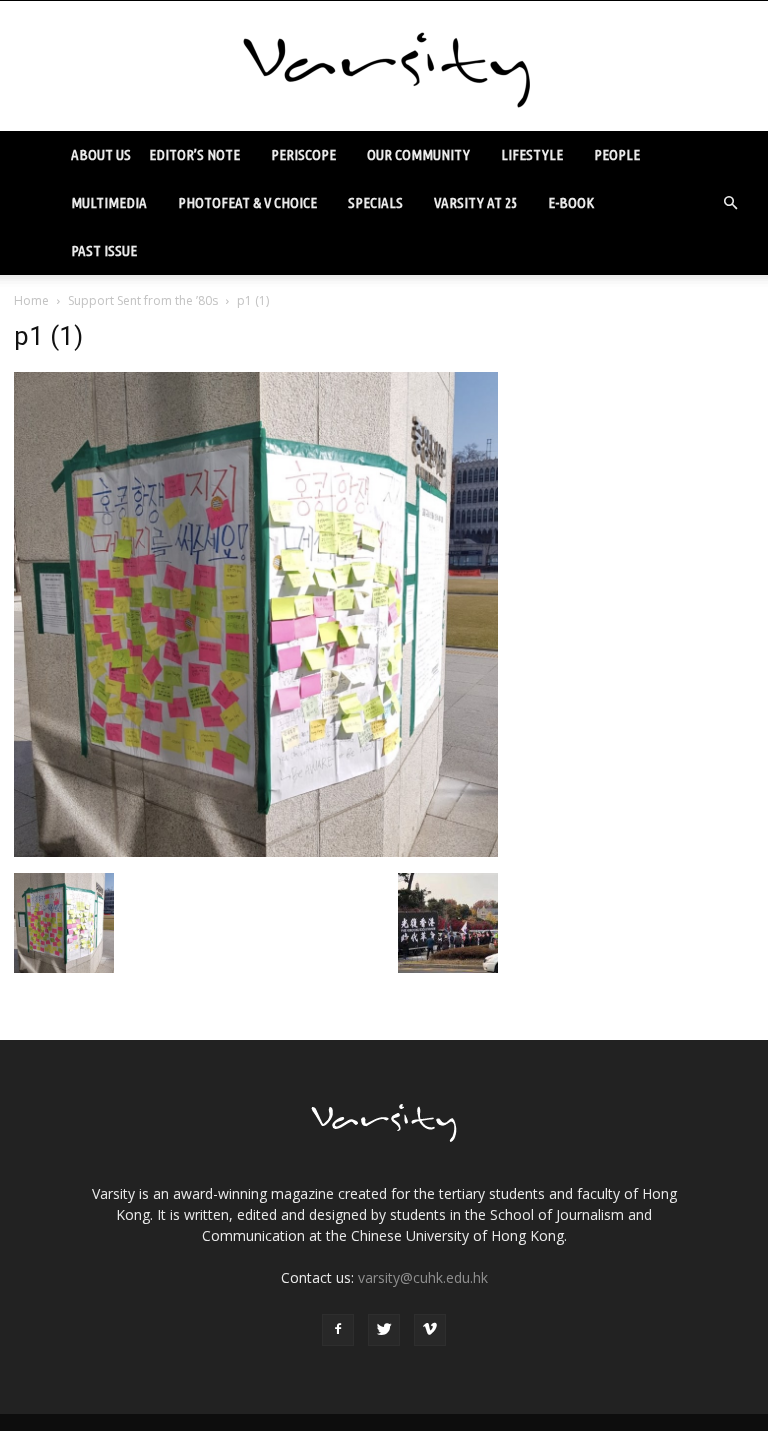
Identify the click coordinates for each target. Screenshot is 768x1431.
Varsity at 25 (475, 202)
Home (31, 300)
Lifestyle (532, 154)
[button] (730, 203)
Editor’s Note (194, 154)
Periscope (303, 154)
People (617, 154)
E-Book (571, 202)
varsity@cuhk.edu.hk (423, 1277)
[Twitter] (384, 1330)
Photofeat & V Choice (247, 202)
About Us (101, 154)
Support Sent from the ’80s (143, 300)
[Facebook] (338, 1330)
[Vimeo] (430, 1330)
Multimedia (109, 202)
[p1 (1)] (256, 852)
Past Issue (104, 250)
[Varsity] (384, 67)
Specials (375, 202)
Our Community (418, 154)
